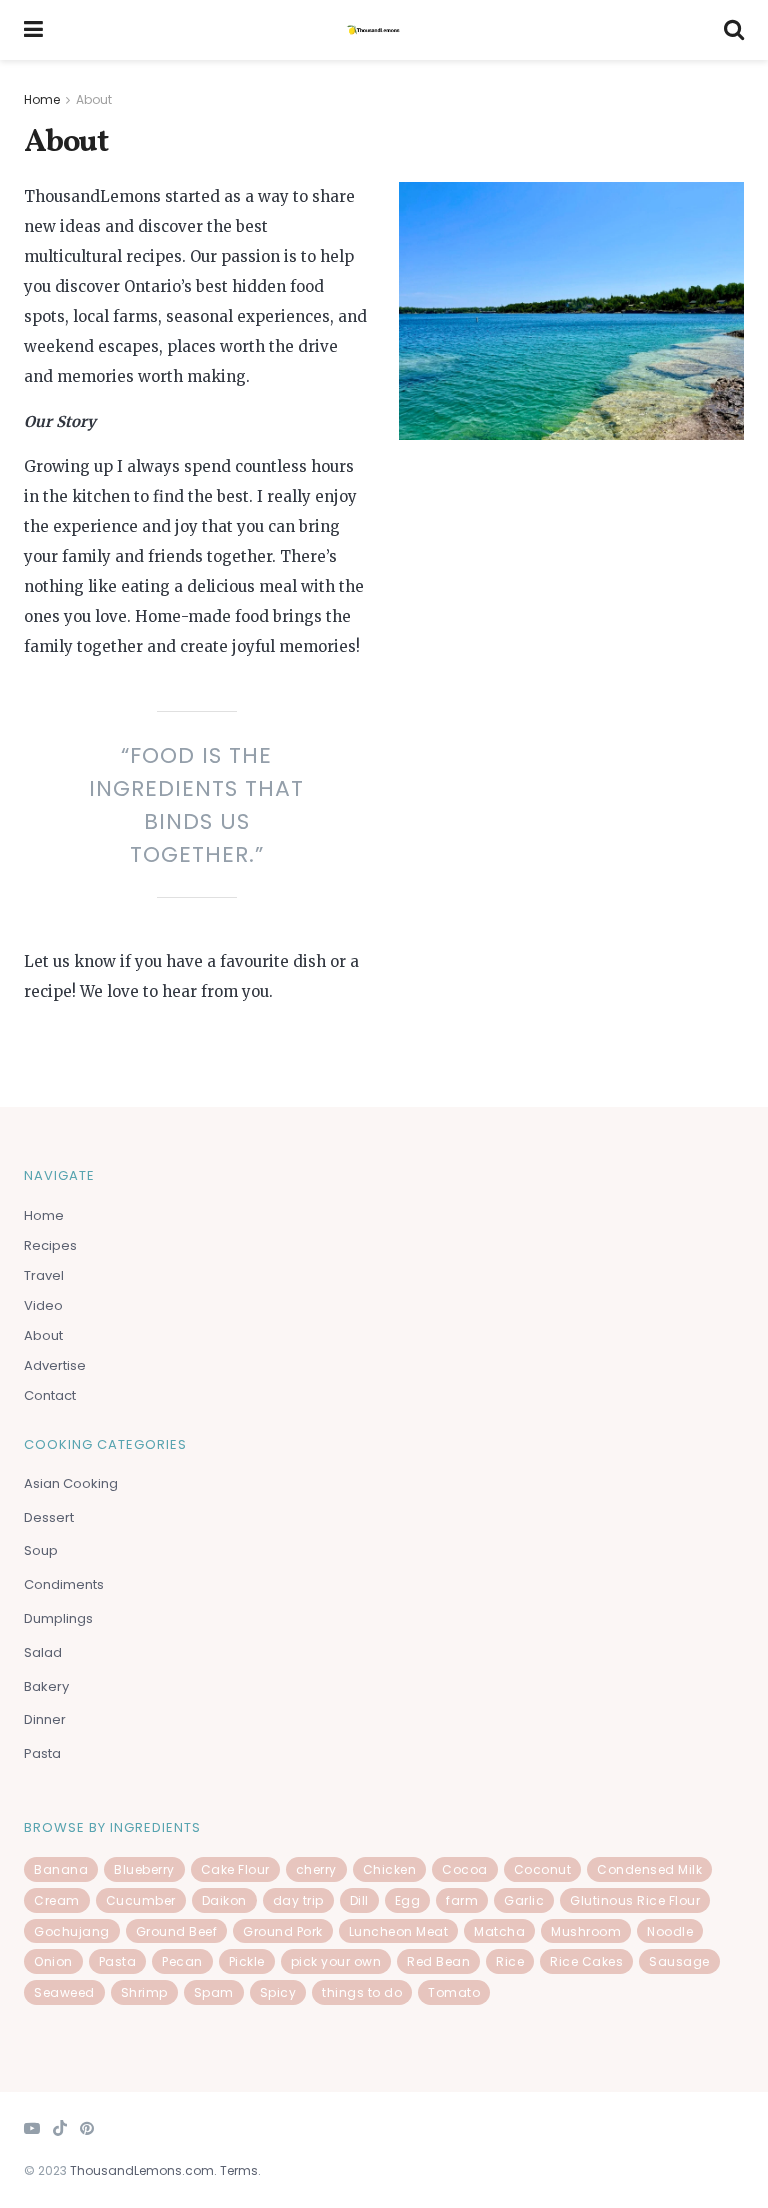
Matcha (499, 1931)
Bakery (46, 1686)
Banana (61, 1869)
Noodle (670, 1931)
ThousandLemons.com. (143, 2170)
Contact (50, 1395)
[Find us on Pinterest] (87, 2129)
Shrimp (144, 1992)
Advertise (55, 1365)
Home (42, 99)
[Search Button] (734, 30)
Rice (510, 1961)
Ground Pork (283, 1931)
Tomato (454, 1992)
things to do (362, 1992)
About (94, 99)
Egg (408, 1900)
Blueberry (144, 1869)
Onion (53, 1961)
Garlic (524, 1900)
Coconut (543, 1869)
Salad (43, 1652)
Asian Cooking (71, 1483)
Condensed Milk (649, 1869)
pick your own (336, 1961)
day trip (298, 1900)
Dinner (45, 1719)
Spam (214, 1992)
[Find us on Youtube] (32, 2129)
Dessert (50, 1517)
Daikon (224, 1900)
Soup (42, 1550)
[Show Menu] (33, 30)
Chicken (390, 1869)
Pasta (42, 1753)
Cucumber (141, 1900)
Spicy (278, 1992)
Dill (359, 1900)
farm (462, 1900)
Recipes (50, 1245)
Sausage (679, 1961)
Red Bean (438, 1961)
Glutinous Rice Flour (635, 1900)
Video (43, 1305)
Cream (57, 1900)
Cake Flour (235, 1869)
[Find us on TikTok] (60, 2129)
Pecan (182, 1961)
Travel (44, 1275)
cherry (316, 1869)
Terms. (240, 2170)
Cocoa (465, 1869)
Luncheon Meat (399, 1931)
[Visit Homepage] (384, 30)
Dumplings (58, 1618)
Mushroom (586, 1931)
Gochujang (72, 1931)
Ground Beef (177, 1931)
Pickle (247, 1961)
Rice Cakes (586, 1961)
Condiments (64, 1584)
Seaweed (64, 1992)
